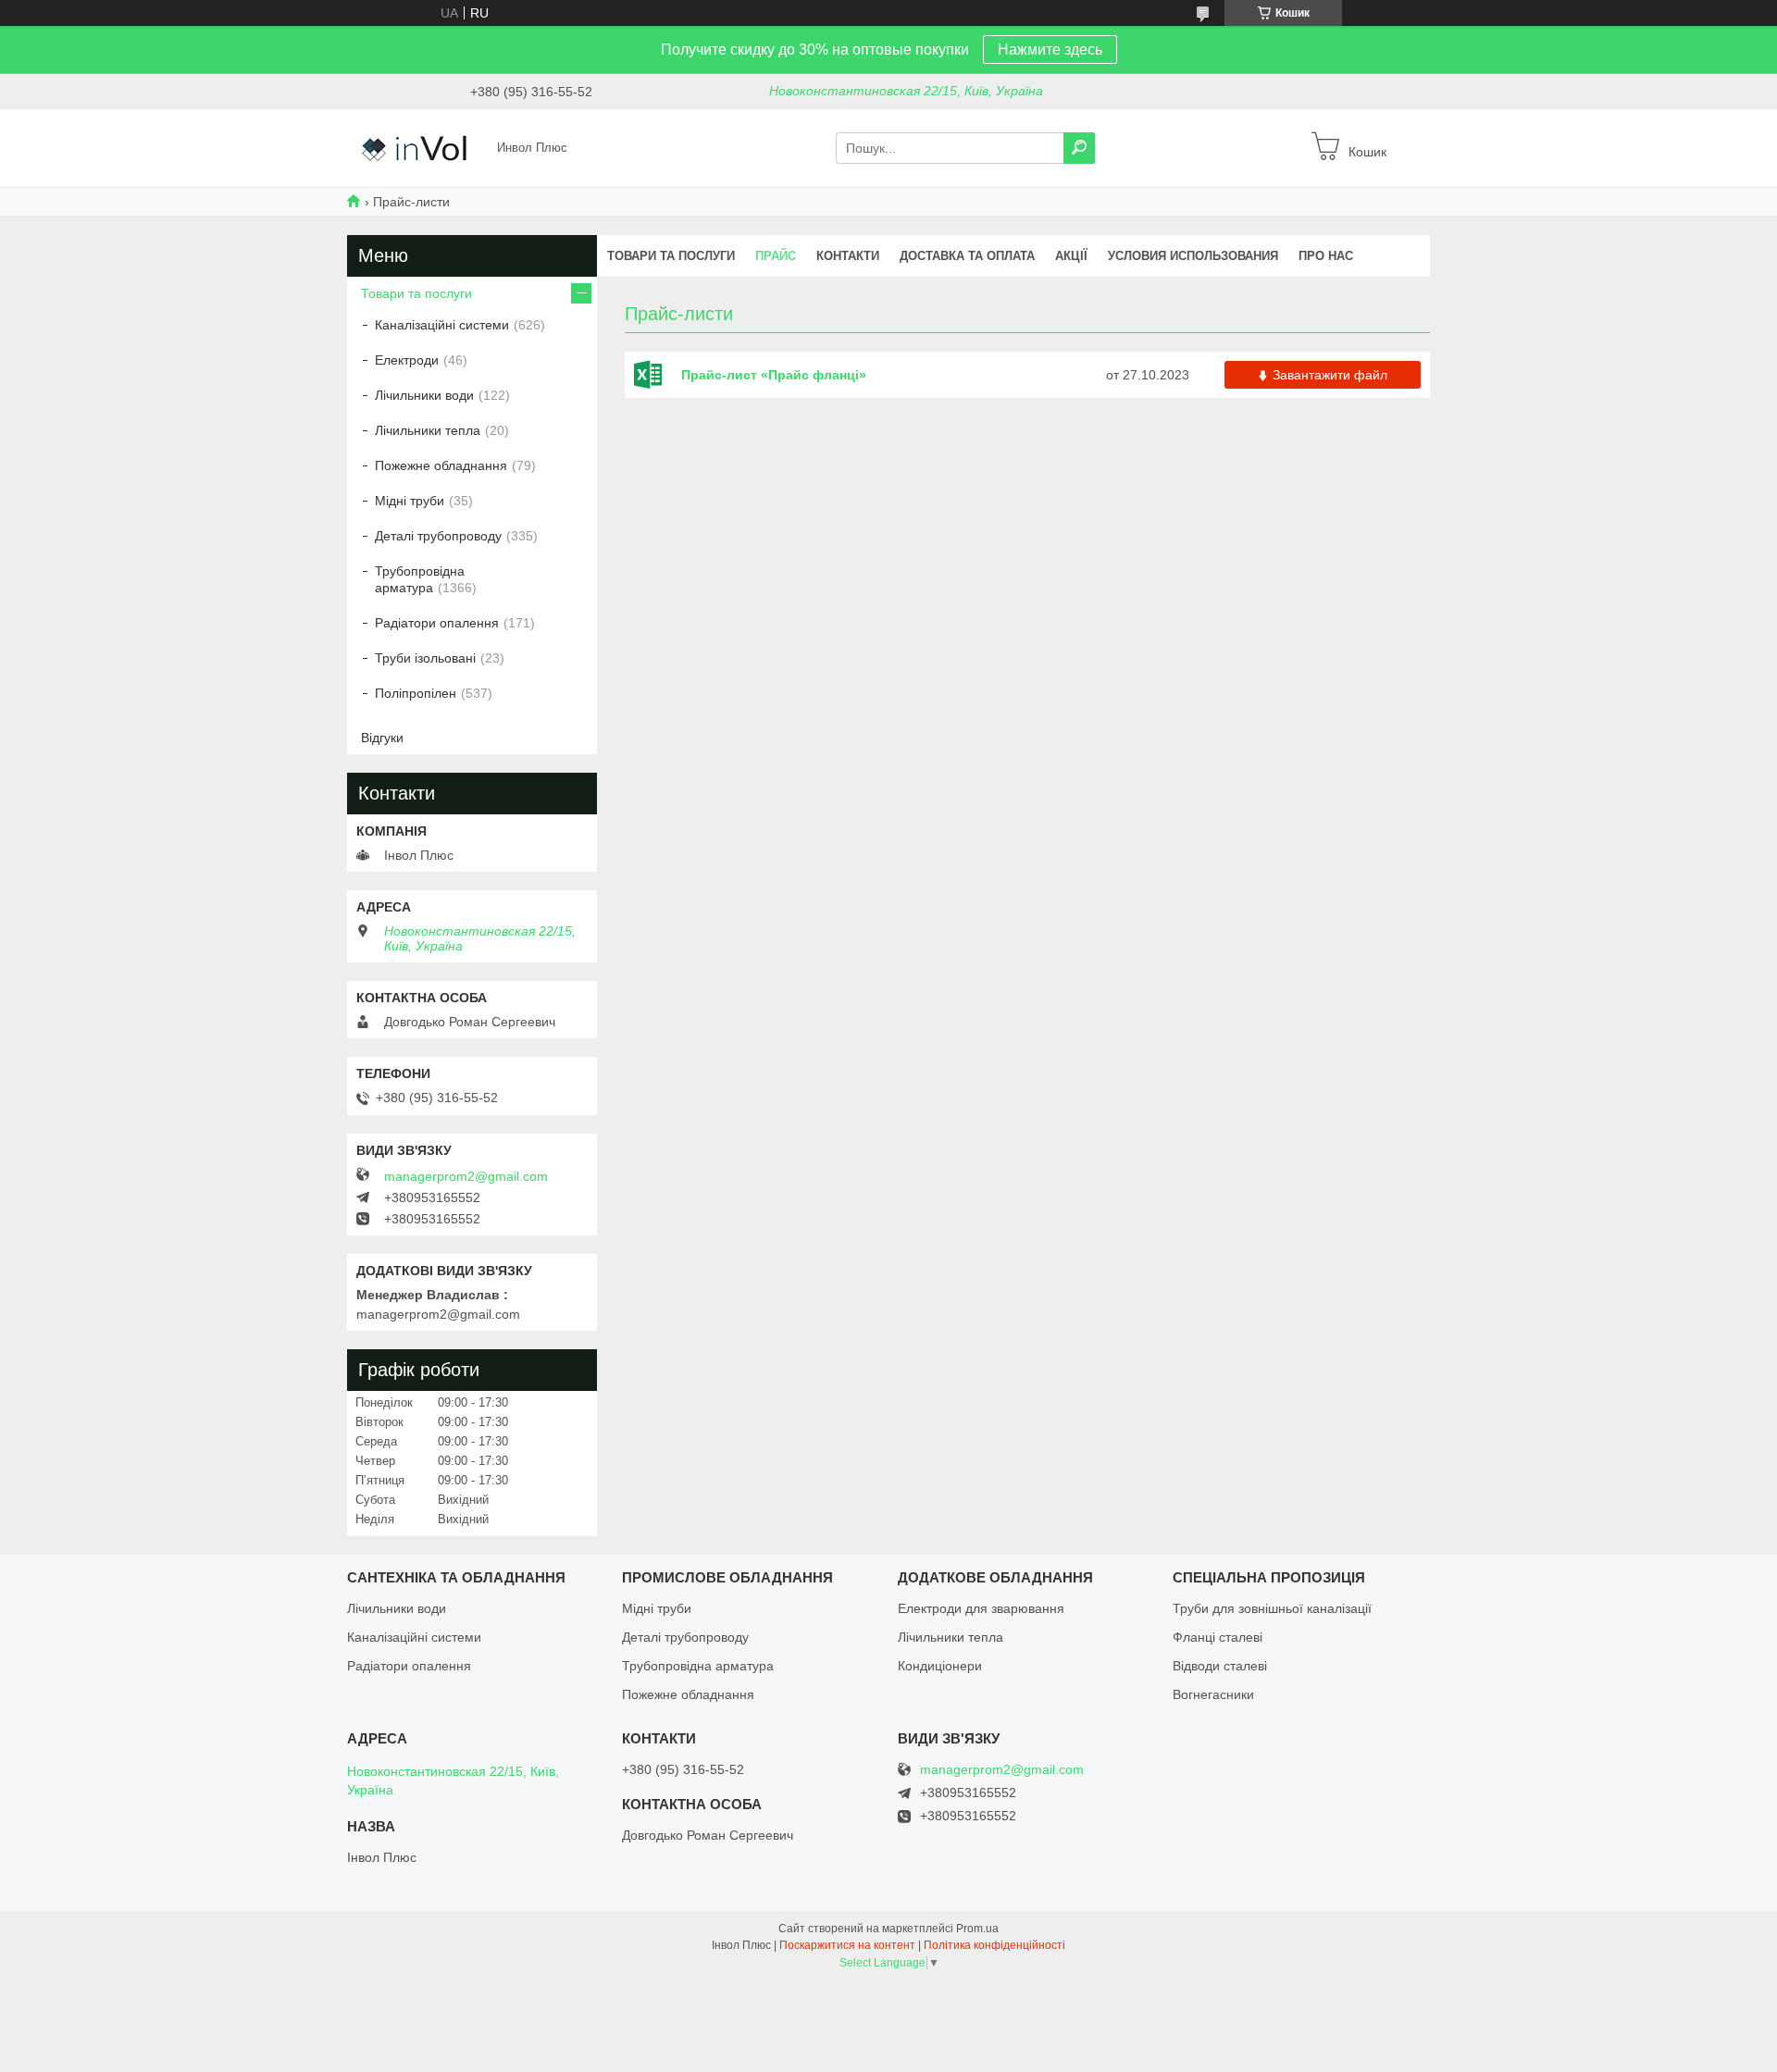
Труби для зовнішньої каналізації (1272, 1608)
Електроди (407, 360)
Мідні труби (410, 501)
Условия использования (1193, 256)
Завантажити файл (1330, 375)
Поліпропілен (416, 693)
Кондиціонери (940, 1666)
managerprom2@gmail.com (466, 1176)
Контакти (848, 256)
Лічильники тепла (428, 430)
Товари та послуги (671, 256)
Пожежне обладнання (441, 465)
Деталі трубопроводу (438, 536)
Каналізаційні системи (442, 325)
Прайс (776, 256)
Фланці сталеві (1218, 1637)
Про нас (1326, 256)
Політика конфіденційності (994, 1945)
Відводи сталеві (1220, 1666)
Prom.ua (977, 1929)
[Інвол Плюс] (416, 147)
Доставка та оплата (967, 256)
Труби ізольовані (425, 658)
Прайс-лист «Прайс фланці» (653, 375)
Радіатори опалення (437, 623)
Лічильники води (424, 395)
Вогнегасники (1213, 1694)
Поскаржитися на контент (847, 1945)
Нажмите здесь (1050, 50)
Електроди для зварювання (981, 1608)
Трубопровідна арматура (420, 579)
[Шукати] (1079, 148)
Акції (1071, 256)
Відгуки (382, 738)
